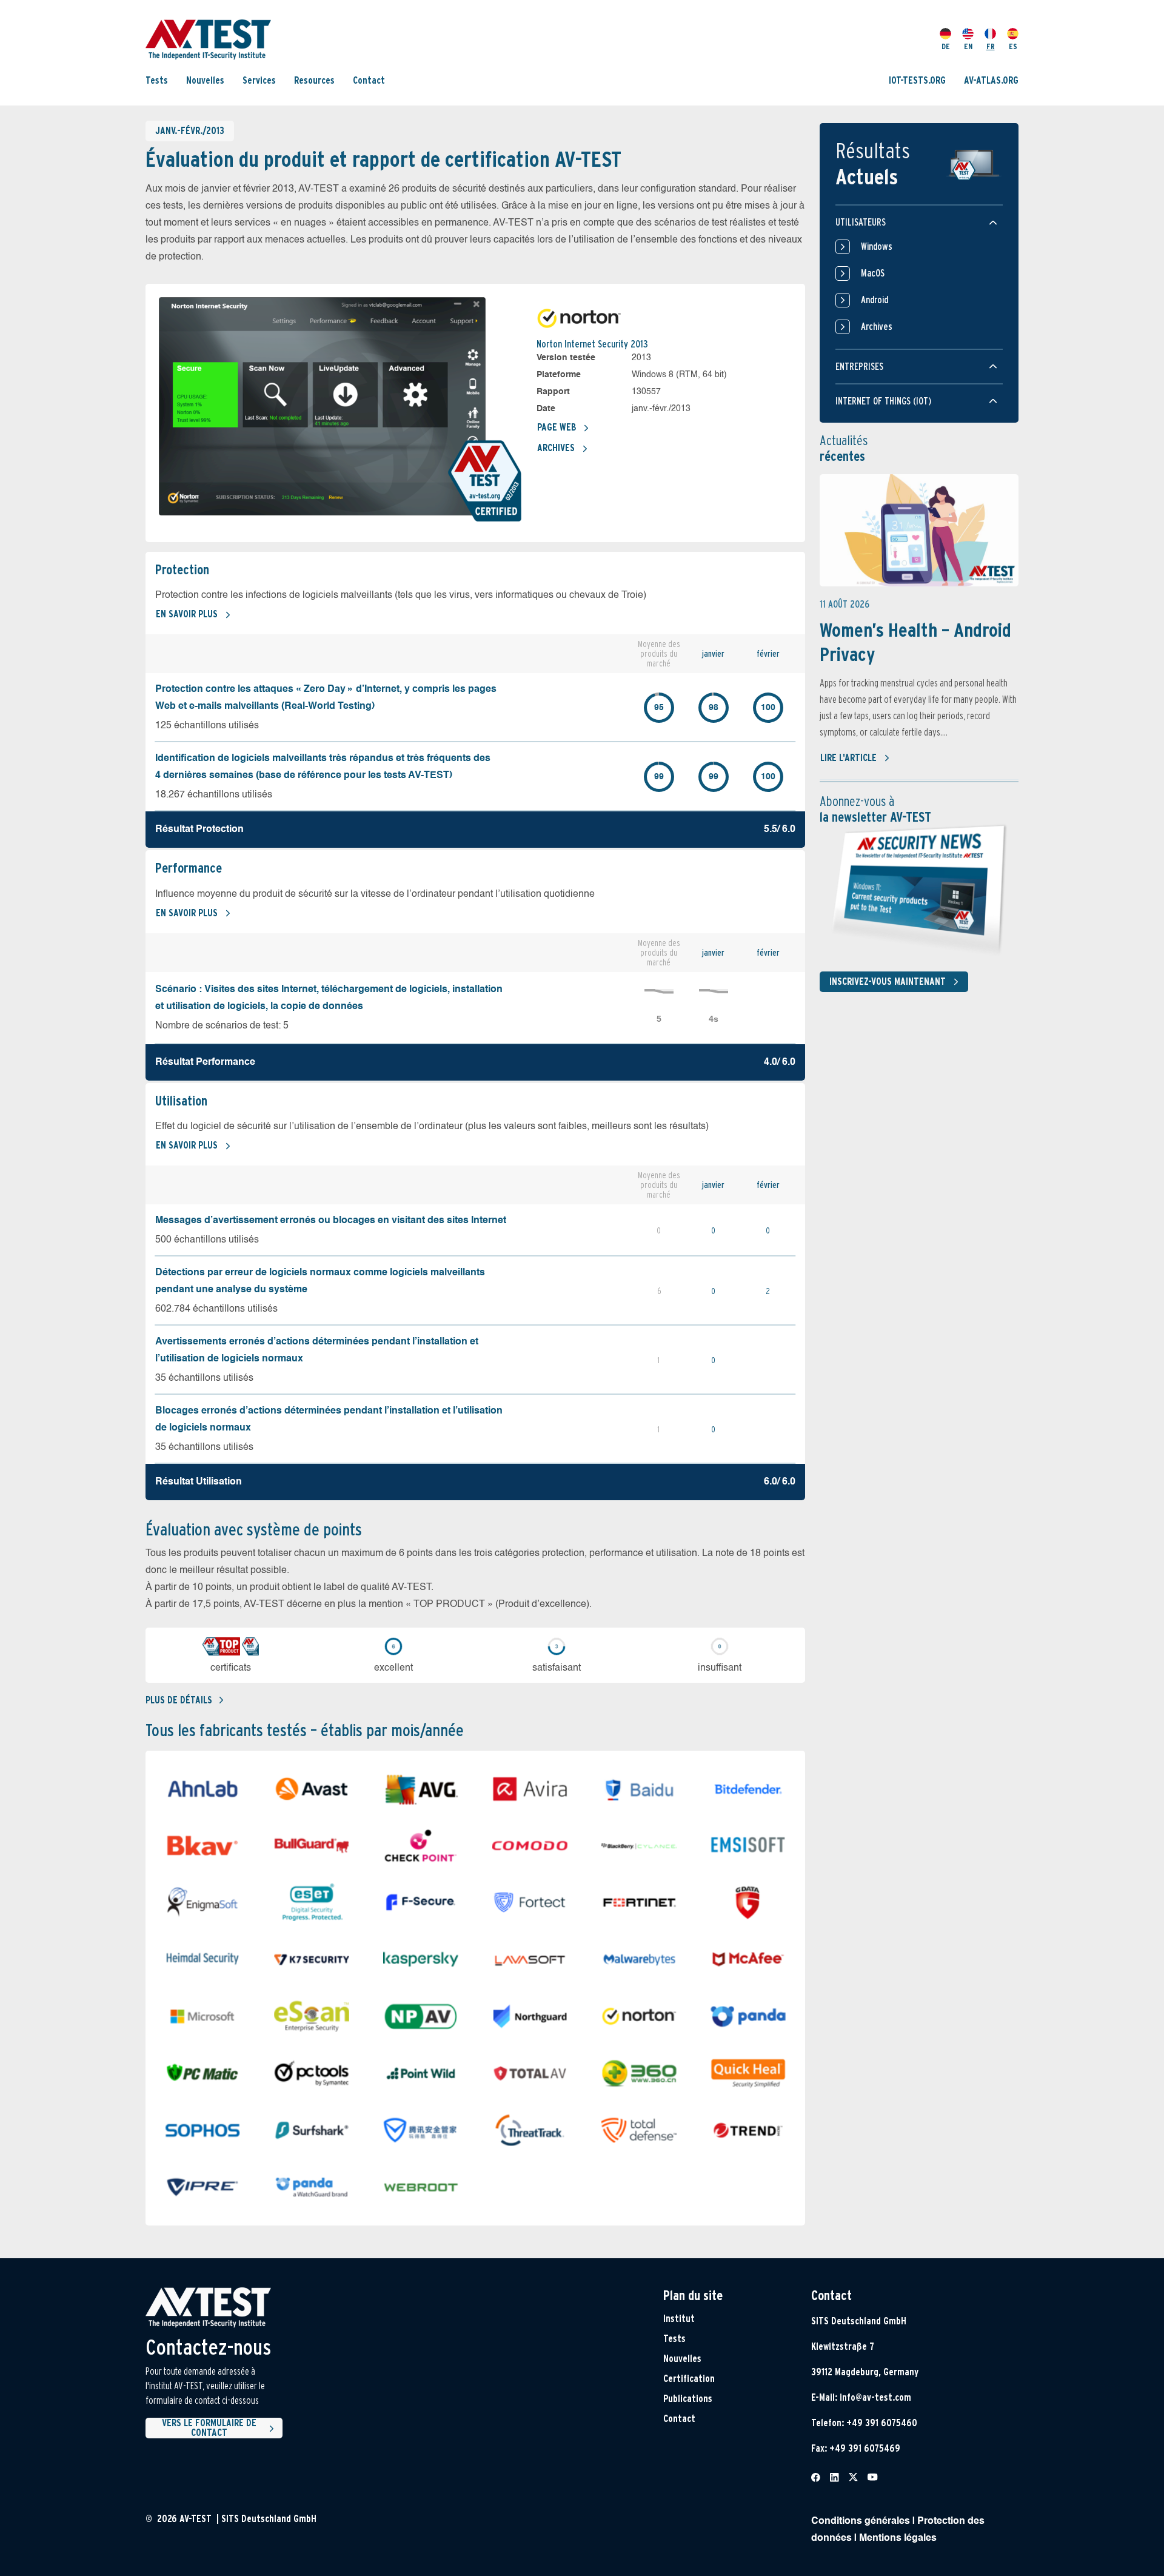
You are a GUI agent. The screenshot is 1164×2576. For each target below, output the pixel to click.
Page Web (557, 427)
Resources (314, 80)
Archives (556, 448)
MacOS (873, 273)
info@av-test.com (875, 2397)
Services (259, 80)
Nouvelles (205, 80)
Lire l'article (848, 758)
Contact (369, 80)
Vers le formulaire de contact (209, 2428)
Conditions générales (861, 2521)
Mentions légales (898, 2538)
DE (946, 46)
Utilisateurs (861, 222)
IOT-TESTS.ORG (917, 80)
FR (991, 46)
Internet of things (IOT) (883, 401)
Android (875, 300)
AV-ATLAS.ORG (991, 80)
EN (968, 46)
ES (1013, 46)
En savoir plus (187, 614)
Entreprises (859, 367)
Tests (157, 80)
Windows (877, 247)
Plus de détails (179, 1700)
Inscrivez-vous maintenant (888, 981)
